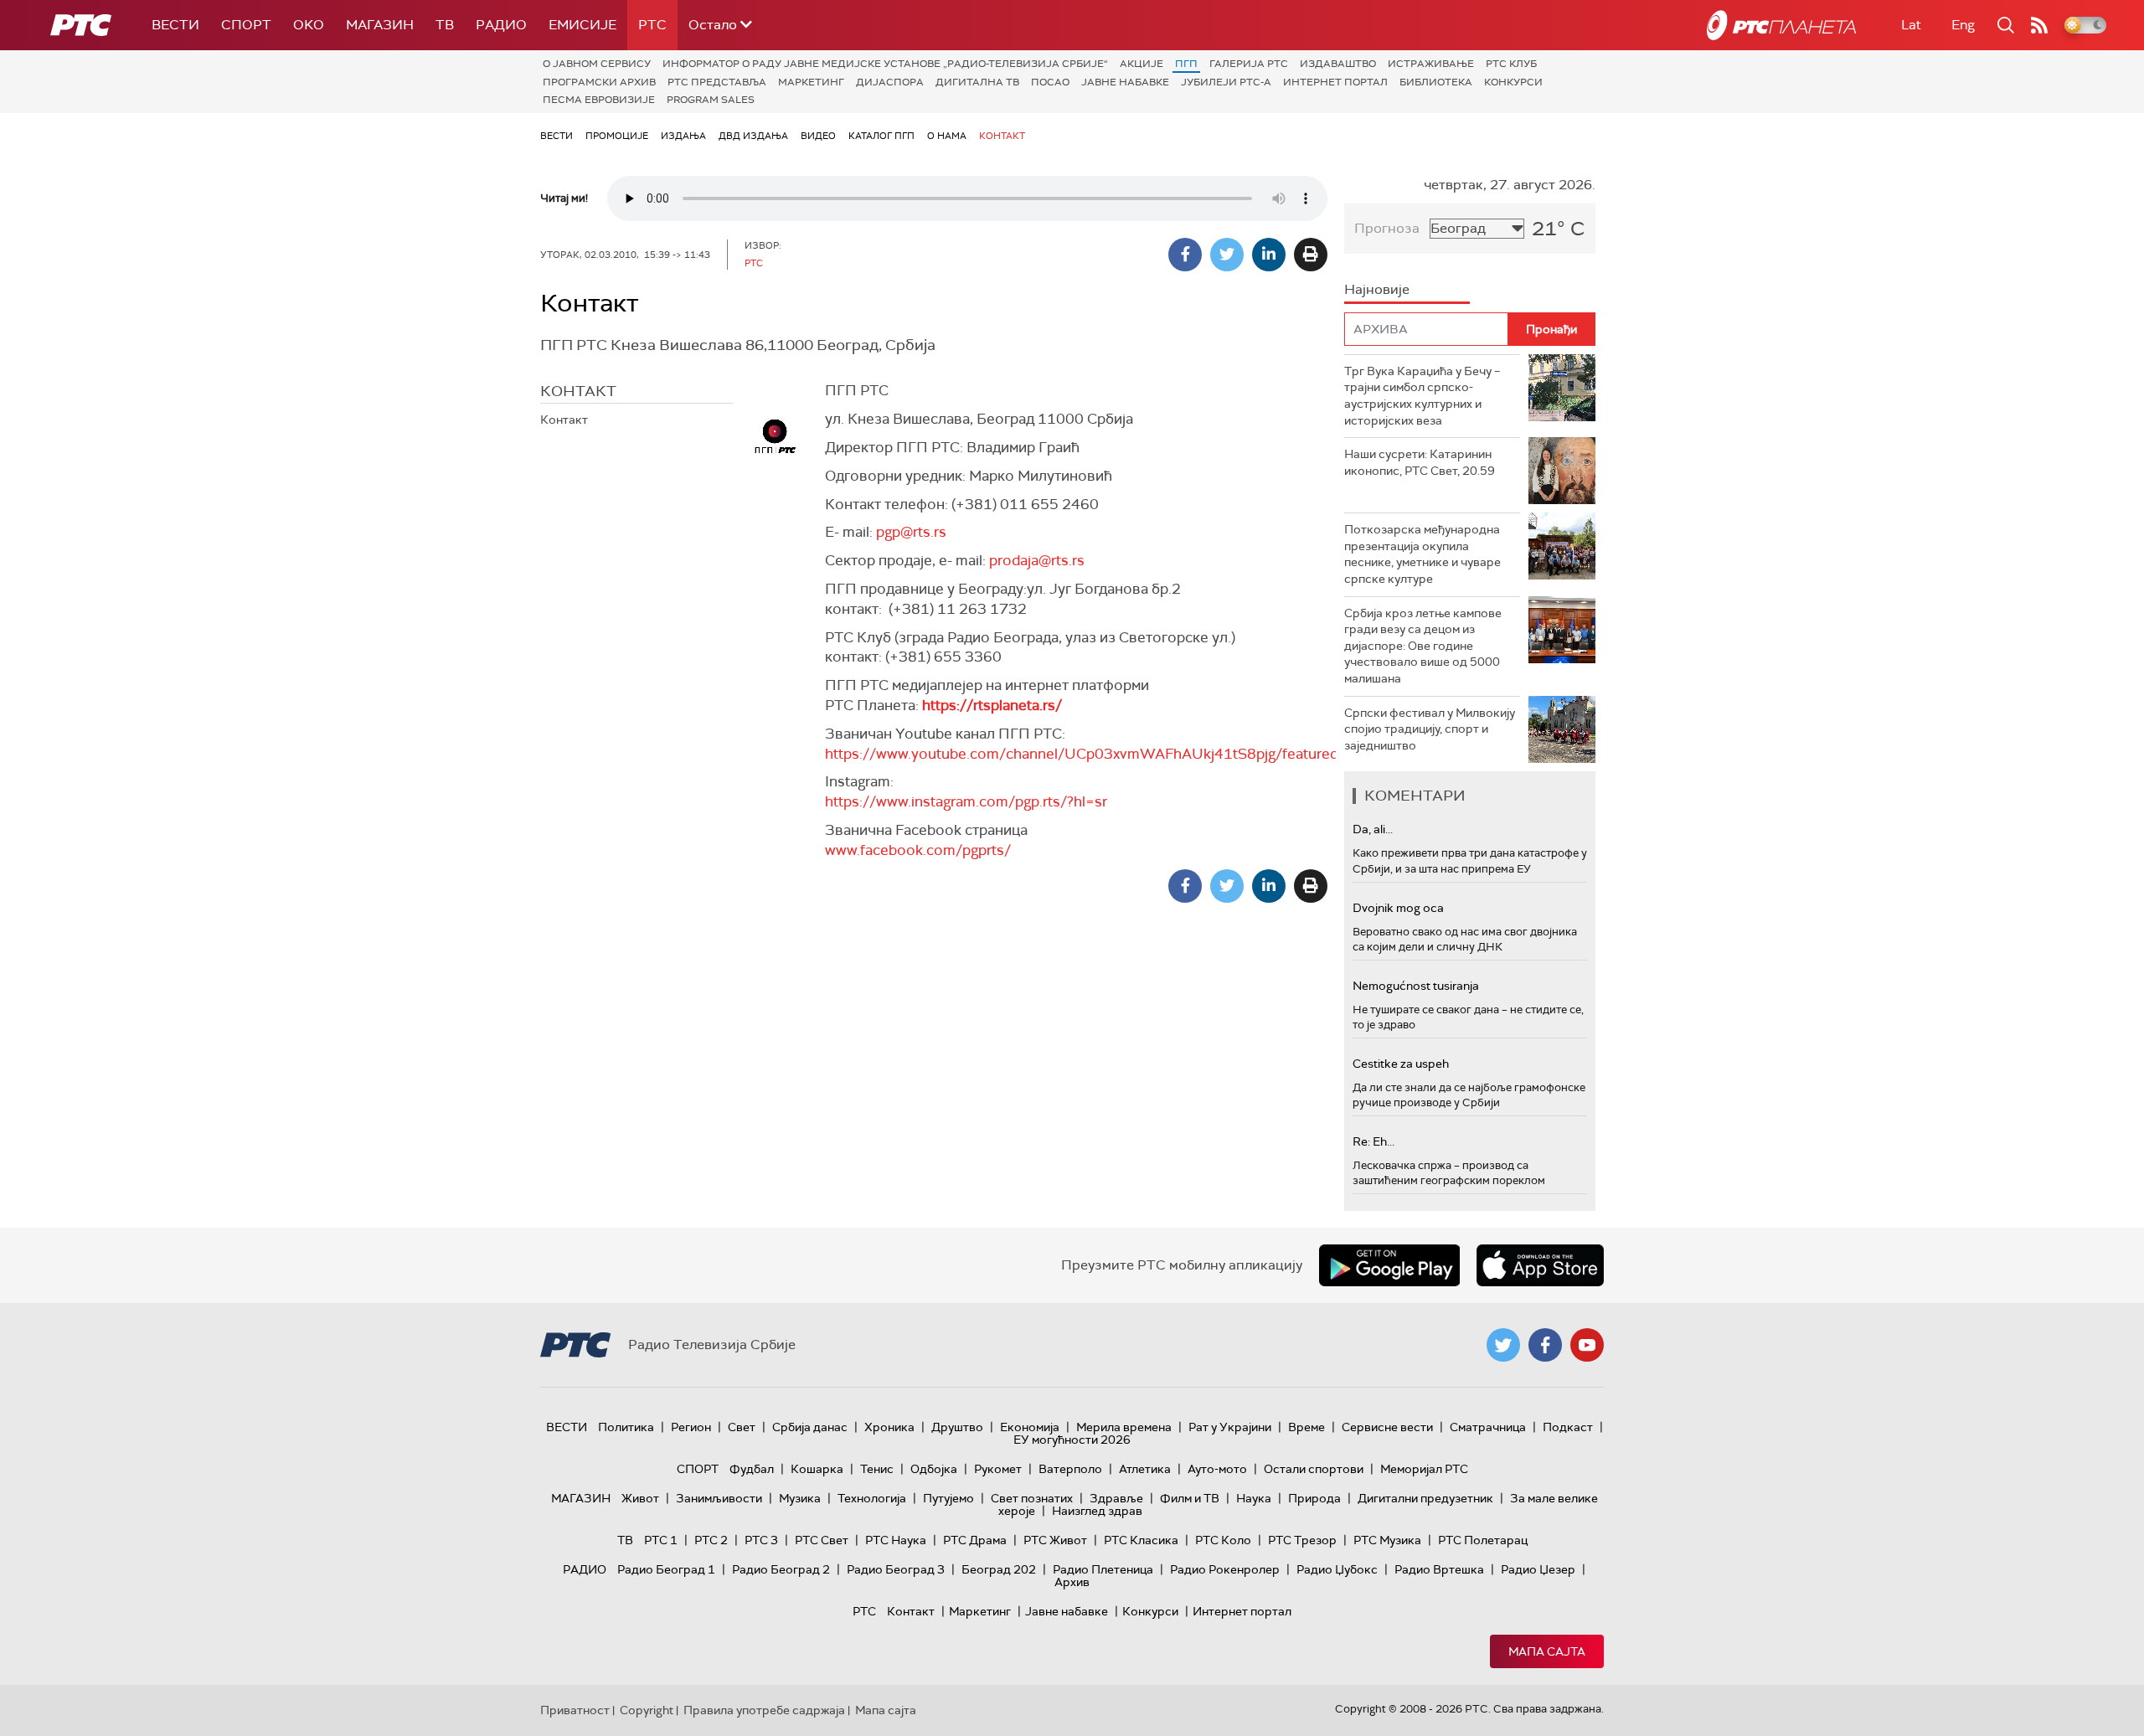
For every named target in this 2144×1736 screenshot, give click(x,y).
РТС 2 (711, 1540)
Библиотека (1436, 82)
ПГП (1186, 64)
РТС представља (717, 82)
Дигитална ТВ (977, 82)
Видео (818, 136)
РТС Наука (896, 1540)
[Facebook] (1185, 255)
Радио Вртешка (1439, 1569)
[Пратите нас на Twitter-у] (1503, 1345)
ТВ (445, 25)
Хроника (889, 1427)
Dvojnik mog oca (1398, 908)
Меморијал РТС (1424, 1469)
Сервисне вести (1387, 1427)
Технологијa (872, 1498)
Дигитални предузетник (1425, 1498)
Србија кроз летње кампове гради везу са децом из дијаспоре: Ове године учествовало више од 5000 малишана (1423, 646)
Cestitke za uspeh (1401, 1064)
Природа (1314, 1498)
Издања (683, 136)
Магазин (380, 25)
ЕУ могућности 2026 (1072, 1440)
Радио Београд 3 (896, 1569)
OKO (309, 25)
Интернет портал (1335, 82)
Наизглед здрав (1097, 1511)
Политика (626, 1427)
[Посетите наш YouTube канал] (1587, 1345)
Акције (1142, 64)
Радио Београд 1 (666, 1569)
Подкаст (1568, 1427)
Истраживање (1431, 64)
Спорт (246, 25)
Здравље (1116, 1498)
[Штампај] (1311, 255)
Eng (1963, 25)
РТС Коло (1223, 1540)
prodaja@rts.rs (1037, 560)
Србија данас (810, 1427)
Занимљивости (719, 1498)
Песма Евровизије (599, 100)
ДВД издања (753, 136)
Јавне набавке (1125, 82)
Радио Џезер (1538, 1569)
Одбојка (934, 1469)
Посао (1050, 82)
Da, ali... (1373, 829)
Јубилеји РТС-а (1226, 82)
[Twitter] (1227, 255)
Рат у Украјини (1230, 1427)
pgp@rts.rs (911, 532)
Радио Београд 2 (781, 1569)
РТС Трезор (1302, 1540)
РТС (652, 25)
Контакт (1002, 136)
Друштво (957, 1427)
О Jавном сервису (597, 64)
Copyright (647, 1710)
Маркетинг (811, 82)
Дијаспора (890, 82)
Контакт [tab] (578, 391)
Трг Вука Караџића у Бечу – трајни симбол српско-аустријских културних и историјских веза (1422, 396)
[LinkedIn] (1269, 255)
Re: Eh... (1373, 1141)
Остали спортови (1314, 1469)
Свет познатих (1032, 1498)
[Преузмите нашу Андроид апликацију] (1389, 1265)
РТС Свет (822, 1540)
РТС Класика (1141, 1540)
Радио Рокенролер (1225, 1569)
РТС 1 (661, 1540)
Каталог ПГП (881, 136)
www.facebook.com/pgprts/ (918, 850)
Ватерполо (1070, 1469)
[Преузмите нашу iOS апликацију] (1540, 1265)
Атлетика (1145, 1469)
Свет (742, 1427)
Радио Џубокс (1337, 1569)
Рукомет (998, 1469)
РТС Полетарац (1483, 1540)
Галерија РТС (1249, 64)
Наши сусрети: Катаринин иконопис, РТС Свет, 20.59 (1420, 462)
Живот (640, 1498)
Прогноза (1387, 228)
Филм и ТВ (1190, 1498)
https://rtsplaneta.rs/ (992, 705)
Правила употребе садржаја (764, 1710)
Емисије (582, 25)
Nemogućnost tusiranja (1416, 986)
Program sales (711, 100)
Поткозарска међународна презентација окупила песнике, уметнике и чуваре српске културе (1422, 554)
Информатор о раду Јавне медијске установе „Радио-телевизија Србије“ (885, 64)
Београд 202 (999, 1569)
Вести (175, 25)
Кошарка (817, 1469)
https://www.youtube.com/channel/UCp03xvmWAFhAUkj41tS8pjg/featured (1082, 754)
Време (1306, 1427)
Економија (1030, 1427)
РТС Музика (1387, 1540)
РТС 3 (761, 1540)
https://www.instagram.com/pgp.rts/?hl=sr (966, 801)
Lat (1911, 25)
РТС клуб (1511, 64)
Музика (800, 1498)
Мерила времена (1124, 1427)
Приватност (575, 1710)
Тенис (877, 1469)
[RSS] (2039, 25)
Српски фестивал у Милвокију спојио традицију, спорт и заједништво (1430, 729)
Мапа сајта (1547, 1651)
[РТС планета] (1781, 25)
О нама (947, 136)
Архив (1072, 1582)
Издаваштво (1338, 64)
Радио (501, 25)
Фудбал (752, 1469)
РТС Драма (975, 1540)
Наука (1254, 1498)
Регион (691, 1427)
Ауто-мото (1217, 1469)
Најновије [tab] (1377, 289)
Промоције (617, 136)
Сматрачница (1488, 1427)
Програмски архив (599, 82)
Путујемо (948, 1498)
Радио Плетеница (1103, 1569)
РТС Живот (1055, 1540)
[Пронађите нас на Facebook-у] (1545, 1345)
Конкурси (1513, 82)
